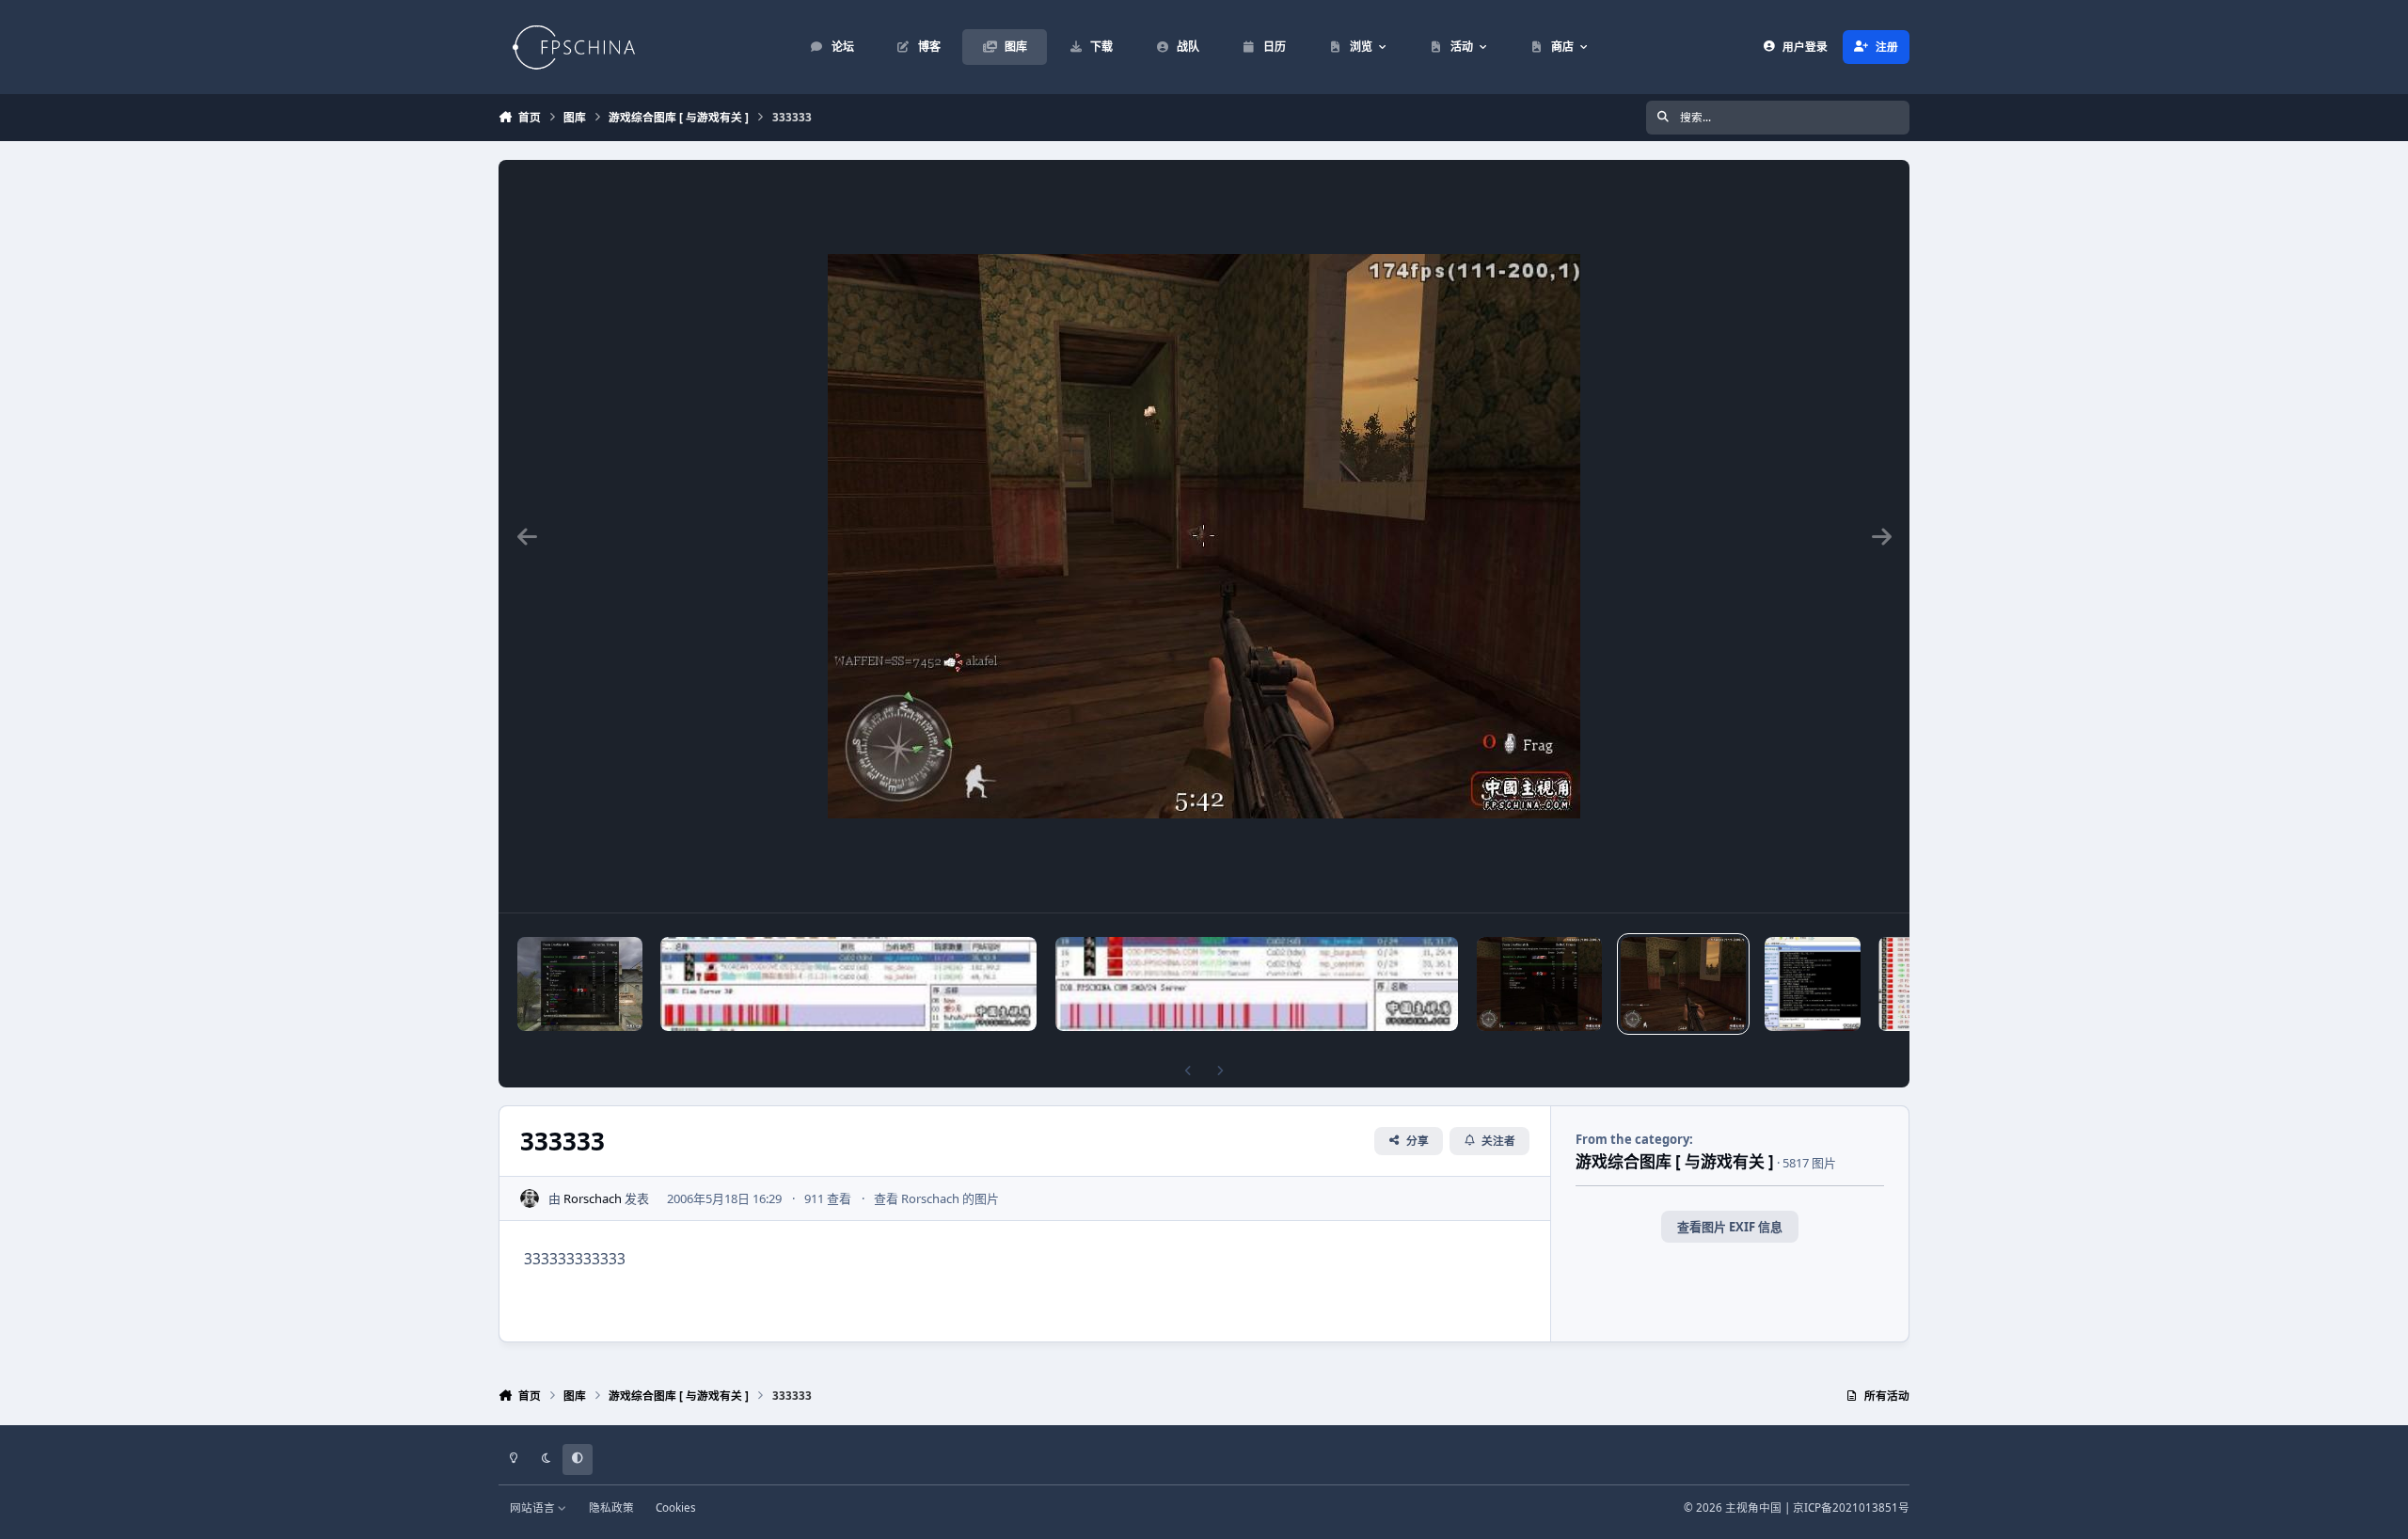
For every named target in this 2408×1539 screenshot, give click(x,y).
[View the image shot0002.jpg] (580, 984)
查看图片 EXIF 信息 (1730, 1227)
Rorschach (593, 1198)
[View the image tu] (1257, 984)
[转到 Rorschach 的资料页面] (530, 1198)
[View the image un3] (848, 984)
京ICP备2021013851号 (1851, 1507)
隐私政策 (611, 1507)
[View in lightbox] (1204, 536)
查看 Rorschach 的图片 (936, 1198)
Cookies (676, 1507)
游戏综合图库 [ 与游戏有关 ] (1675, 1161)
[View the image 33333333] (1539, 984)
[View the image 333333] (1683, 984)
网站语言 (534, 1507)
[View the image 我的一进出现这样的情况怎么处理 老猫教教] (1813, 984)
